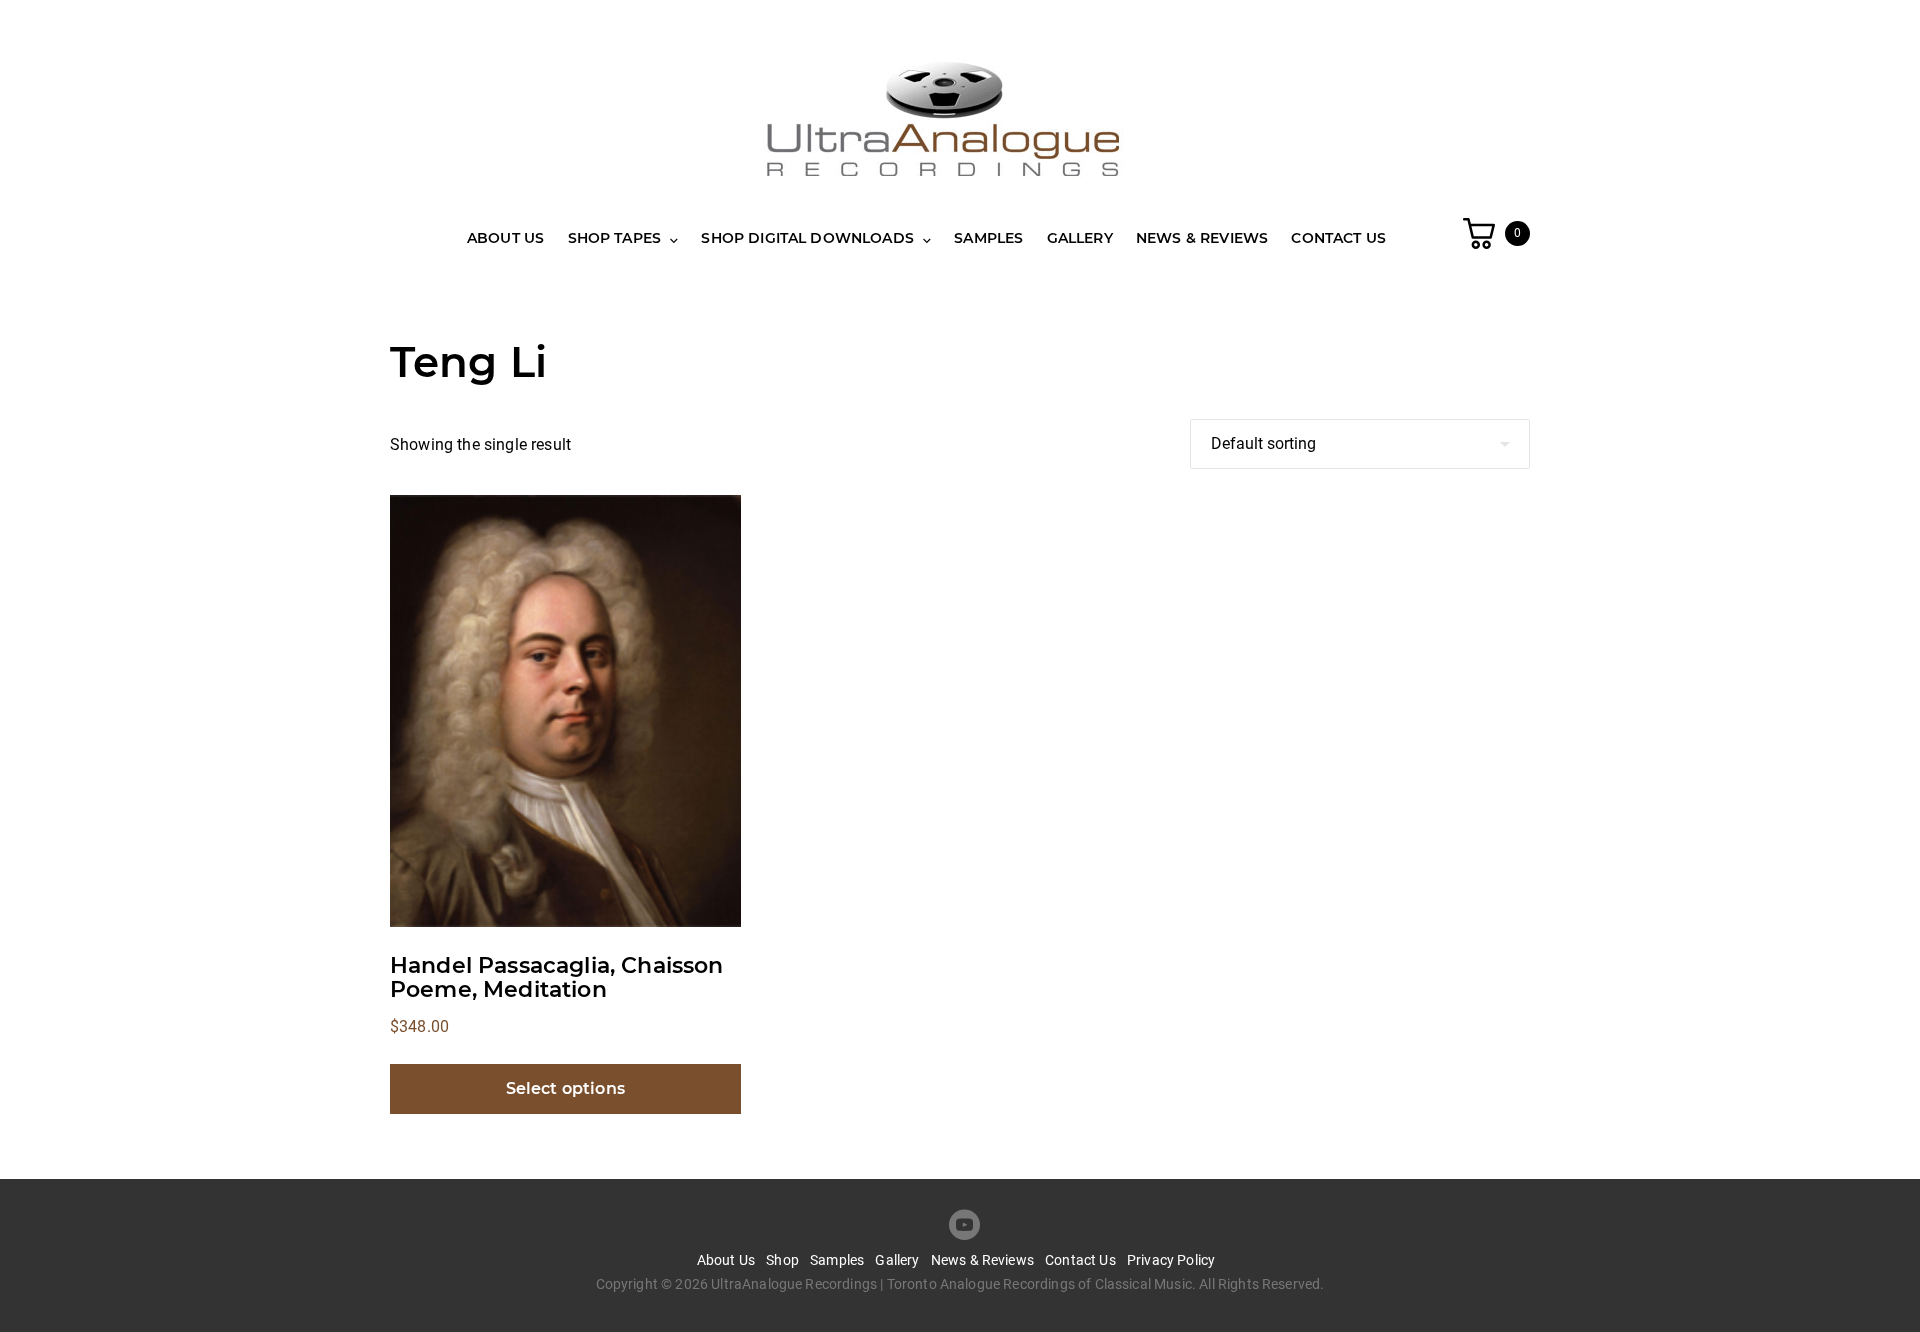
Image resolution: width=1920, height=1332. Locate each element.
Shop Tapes (615, 238)
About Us (505, 238)
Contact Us (1338, 238)
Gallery (1080, 238)
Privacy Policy (1171, 1260)
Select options (565, 1088)
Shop (782, 1260)
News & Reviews (1202, 238)
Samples (988, 238)
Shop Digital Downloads (807, 238)
